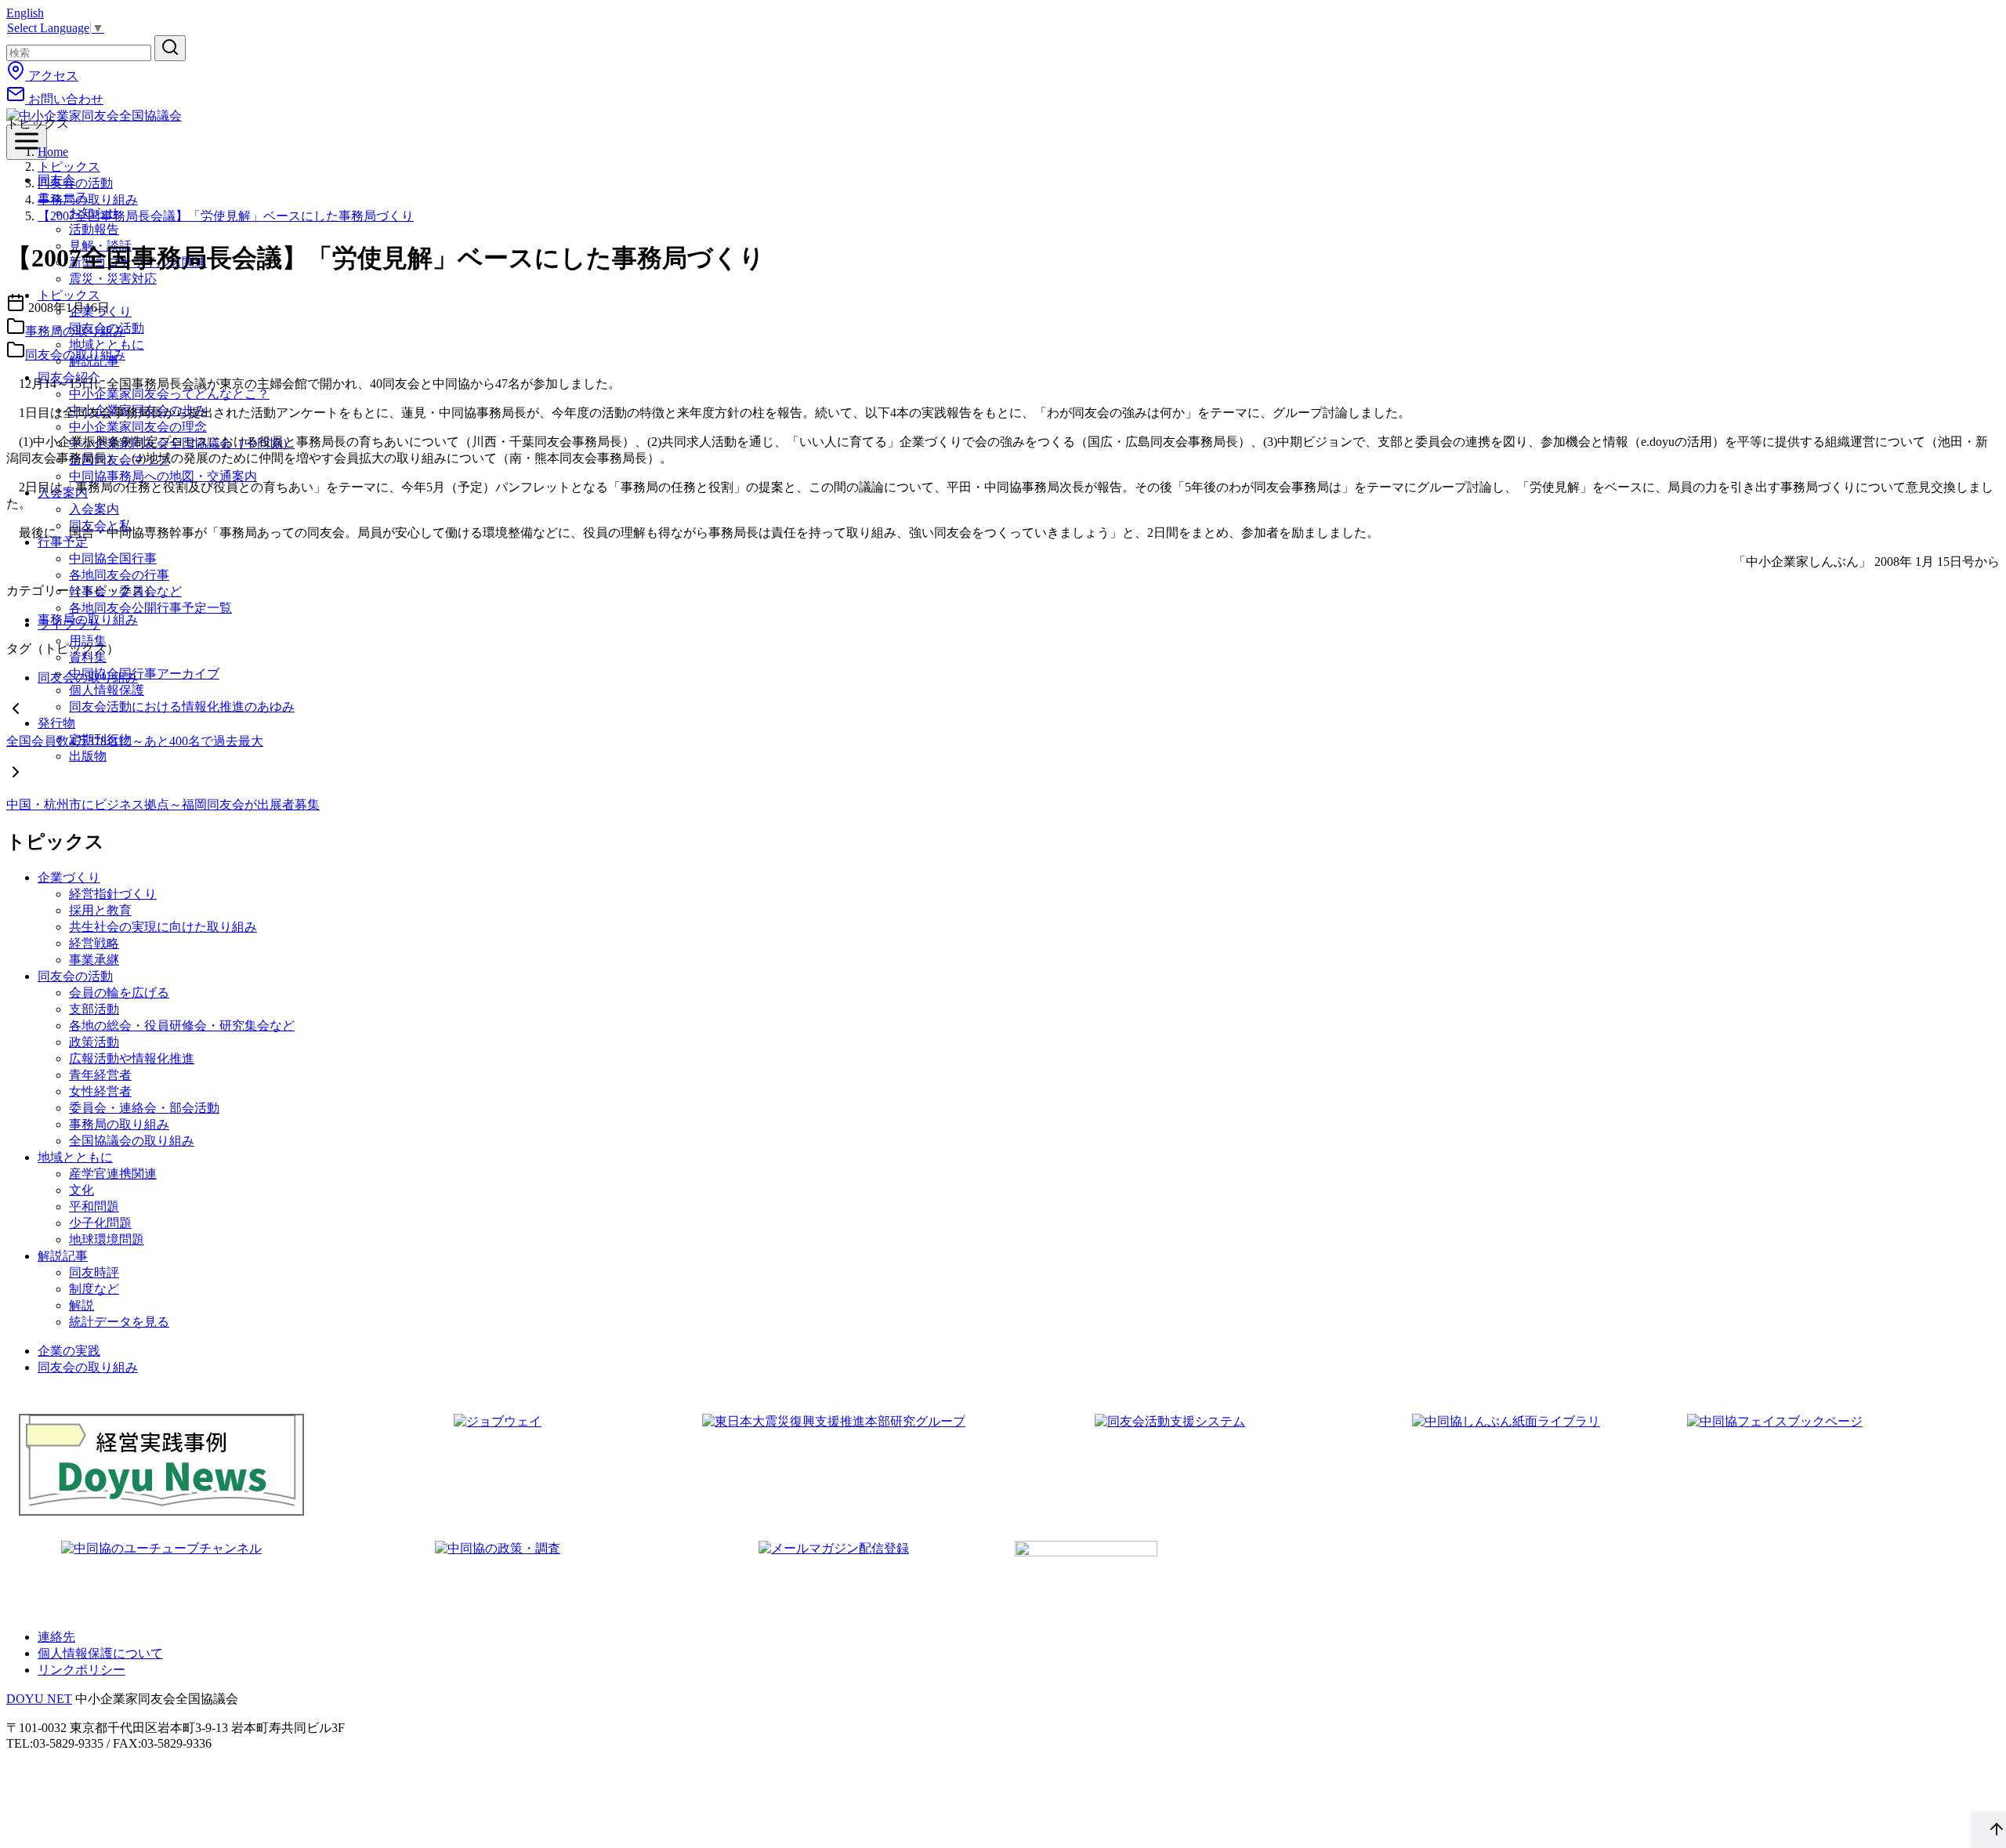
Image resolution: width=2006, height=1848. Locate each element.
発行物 (56, 723)
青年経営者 (100, 1075)
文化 (81, 1190)
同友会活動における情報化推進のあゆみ (182, 707)
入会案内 (94, 509)
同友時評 (94, 1272)
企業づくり (69, 877)
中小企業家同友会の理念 (138, 427)
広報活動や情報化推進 (132, 1058)
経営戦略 (94, 943)
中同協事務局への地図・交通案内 (163, 476)
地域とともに (75, 1157)
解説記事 (63, 1256)
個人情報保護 (107, 690)
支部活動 (94, 1009)
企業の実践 (69, 1351)
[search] (170, 48)
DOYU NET (39, 1699)
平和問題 (94, 1207)
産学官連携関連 (113, 1174)
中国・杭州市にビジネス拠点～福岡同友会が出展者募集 (163, 804)
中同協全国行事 (113, 558)
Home (53, 152)
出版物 (88, 756)
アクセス (52, 76)
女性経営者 (100, 1091)
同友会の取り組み (75, 355)
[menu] (27, 142)
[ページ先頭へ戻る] (1989, 1830)
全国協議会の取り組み (132, 1141)
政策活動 (94, 1042)
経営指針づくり (113, 894)
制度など (94, 1289)
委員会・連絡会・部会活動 (144, 1108)
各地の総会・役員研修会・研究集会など (182, 1025)
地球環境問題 (107, 1239)
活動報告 (94, 229)
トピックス (69, 167)
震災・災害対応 (113, 279)
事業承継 (94, 960)
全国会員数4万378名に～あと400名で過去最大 (135, 741)
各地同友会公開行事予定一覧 (150, 608)
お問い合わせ (64, 99)
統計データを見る (119, 1322)
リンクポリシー (81, 1670)
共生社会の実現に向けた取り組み (163, 927)
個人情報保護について (100, 1653)
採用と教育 (100, 910)
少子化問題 (100, 1223)
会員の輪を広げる (119, 993)
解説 (81, 1305)
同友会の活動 (75, 183)
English (25, 13)
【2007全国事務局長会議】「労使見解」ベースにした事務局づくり (226, 216)
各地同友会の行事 (119, 575)
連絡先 (56, 1637)
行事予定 (63, 542)
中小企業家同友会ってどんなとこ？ (169, 394)
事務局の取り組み (88, 199)
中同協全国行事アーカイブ (144, 674)
